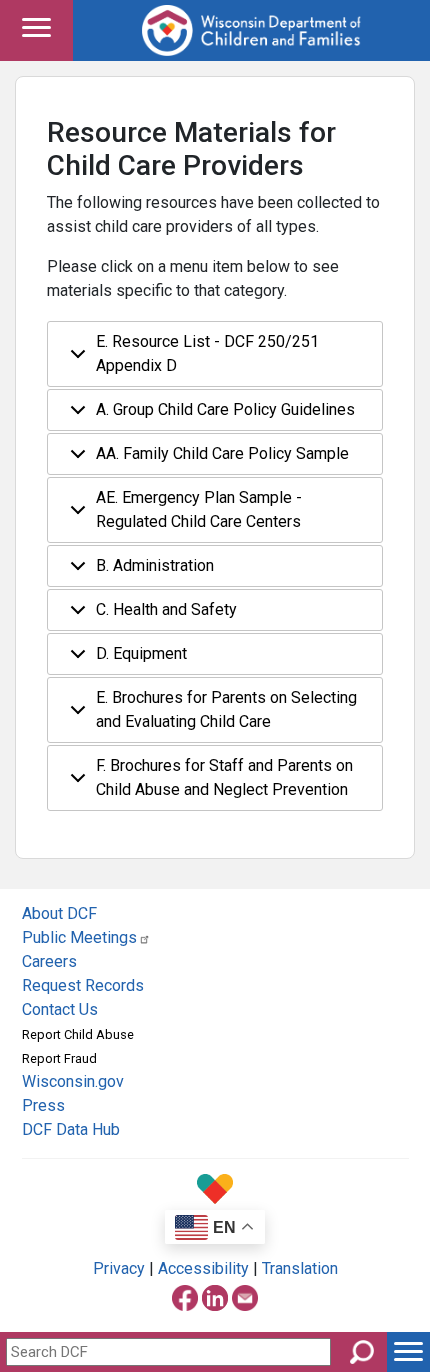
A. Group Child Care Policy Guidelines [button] (225, 409)
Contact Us (60, 1009)
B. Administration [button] (155, 565)
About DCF (59, 913)
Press (43, 1105)
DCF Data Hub (71, 1129)
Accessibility (203, 1268)
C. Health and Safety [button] (166, 609)
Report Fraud (59, 1058)
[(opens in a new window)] (185, 1294)
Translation (300, 1268)
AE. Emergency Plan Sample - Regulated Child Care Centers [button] (199, 509)
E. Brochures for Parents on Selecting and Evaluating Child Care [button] (226, 709)
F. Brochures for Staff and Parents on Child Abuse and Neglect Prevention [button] (224, 777)
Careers (49, 961)
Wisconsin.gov (73, 1081)
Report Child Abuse (78, 1034)
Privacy (119, 1268)
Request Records (83, 985)
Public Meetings (79, 937)
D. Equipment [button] (141, 653)
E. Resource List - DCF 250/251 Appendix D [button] (207, 353)
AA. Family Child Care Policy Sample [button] (222, 453)
